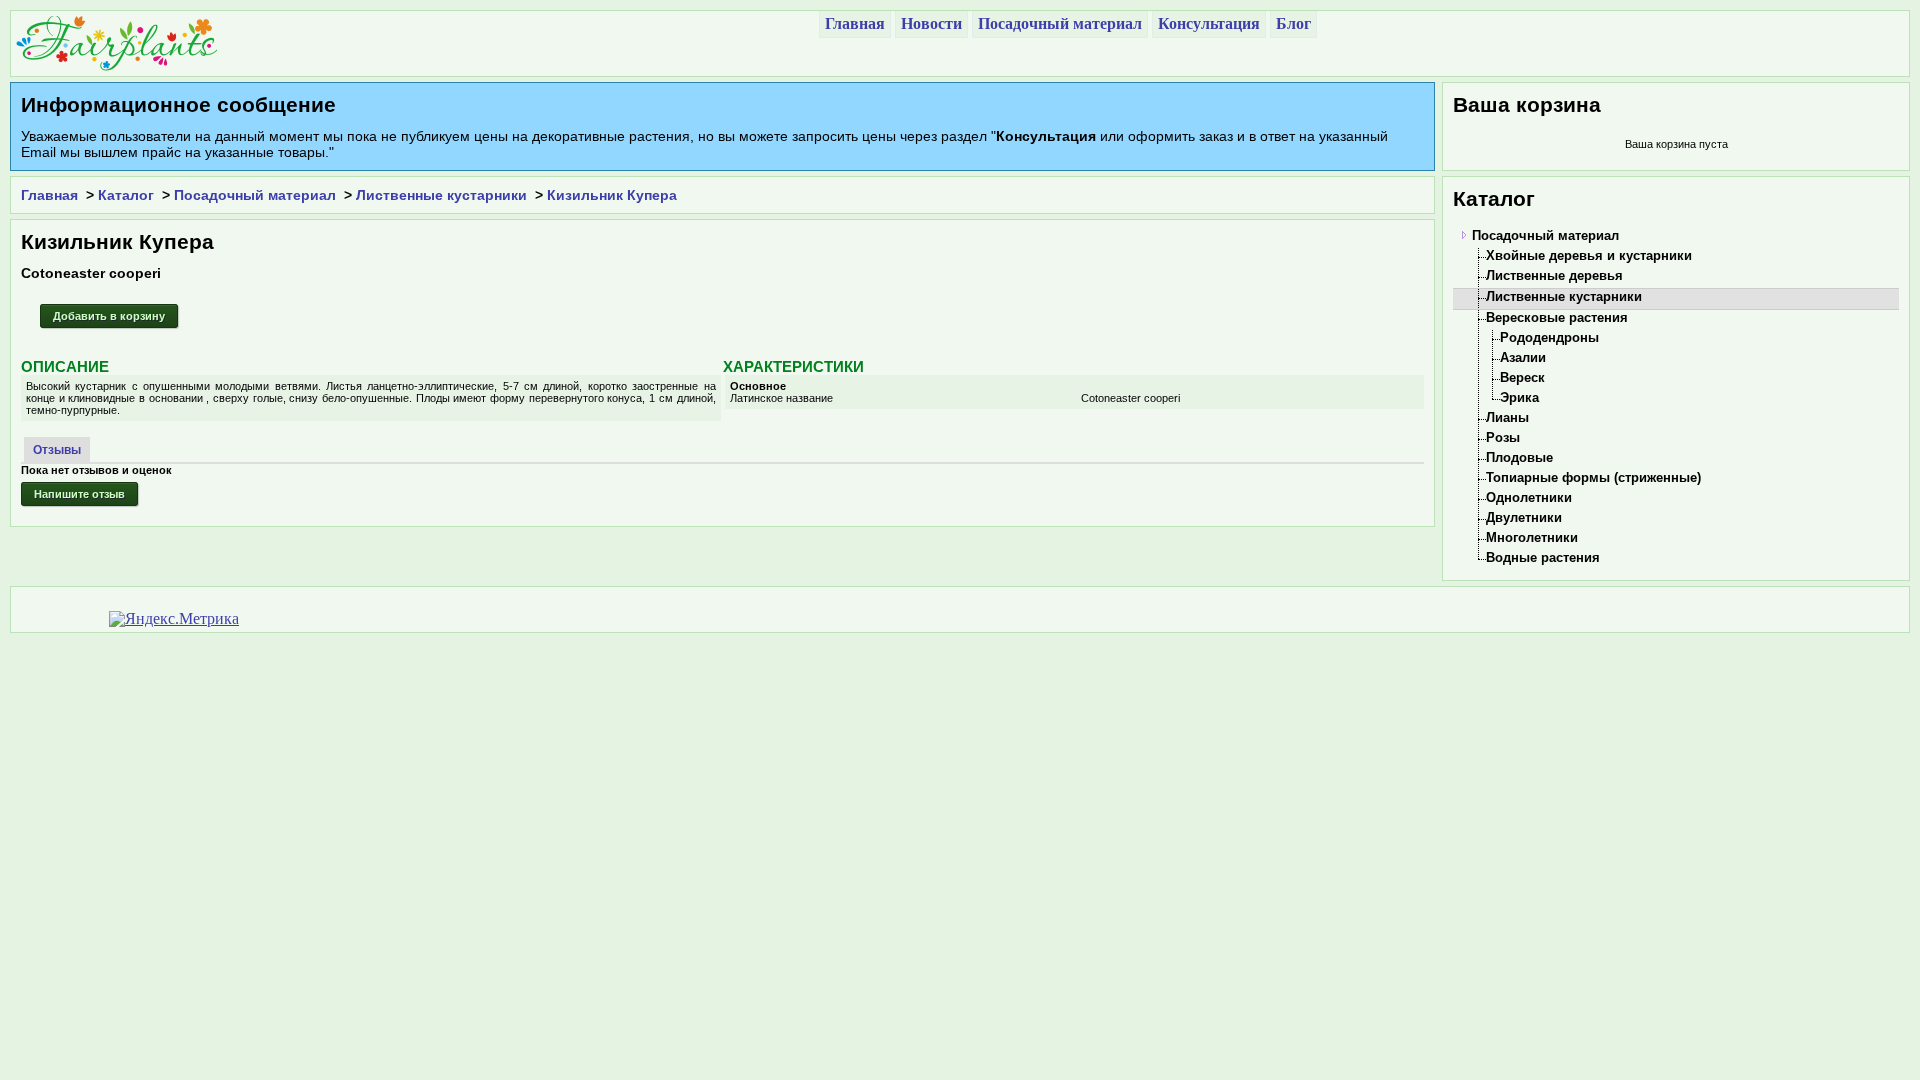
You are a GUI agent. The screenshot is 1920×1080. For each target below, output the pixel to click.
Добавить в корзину (109, 316)
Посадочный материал (255, 195)
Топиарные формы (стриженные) (1593, 477)
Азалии (1523, 357)
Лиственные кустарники (441, 195)
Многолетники (1532, 537)
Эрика (1519, 397)
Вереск (1522, 377)
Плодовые (1519, 457)
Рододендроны (1549, 337)
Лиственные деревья (1554, 275)
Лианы (1507, 417)
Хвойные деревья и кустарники (1589, 255)
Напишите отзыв (79, 494)
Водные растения (1543, 557)
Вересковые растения (1557, 317)
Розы (1503, 437)
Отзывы (57, 450)
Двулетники (1524, 517)
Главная (49, 195)
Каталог (126, 195)
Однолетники (1529, 497)
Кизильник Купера (612, 195)
